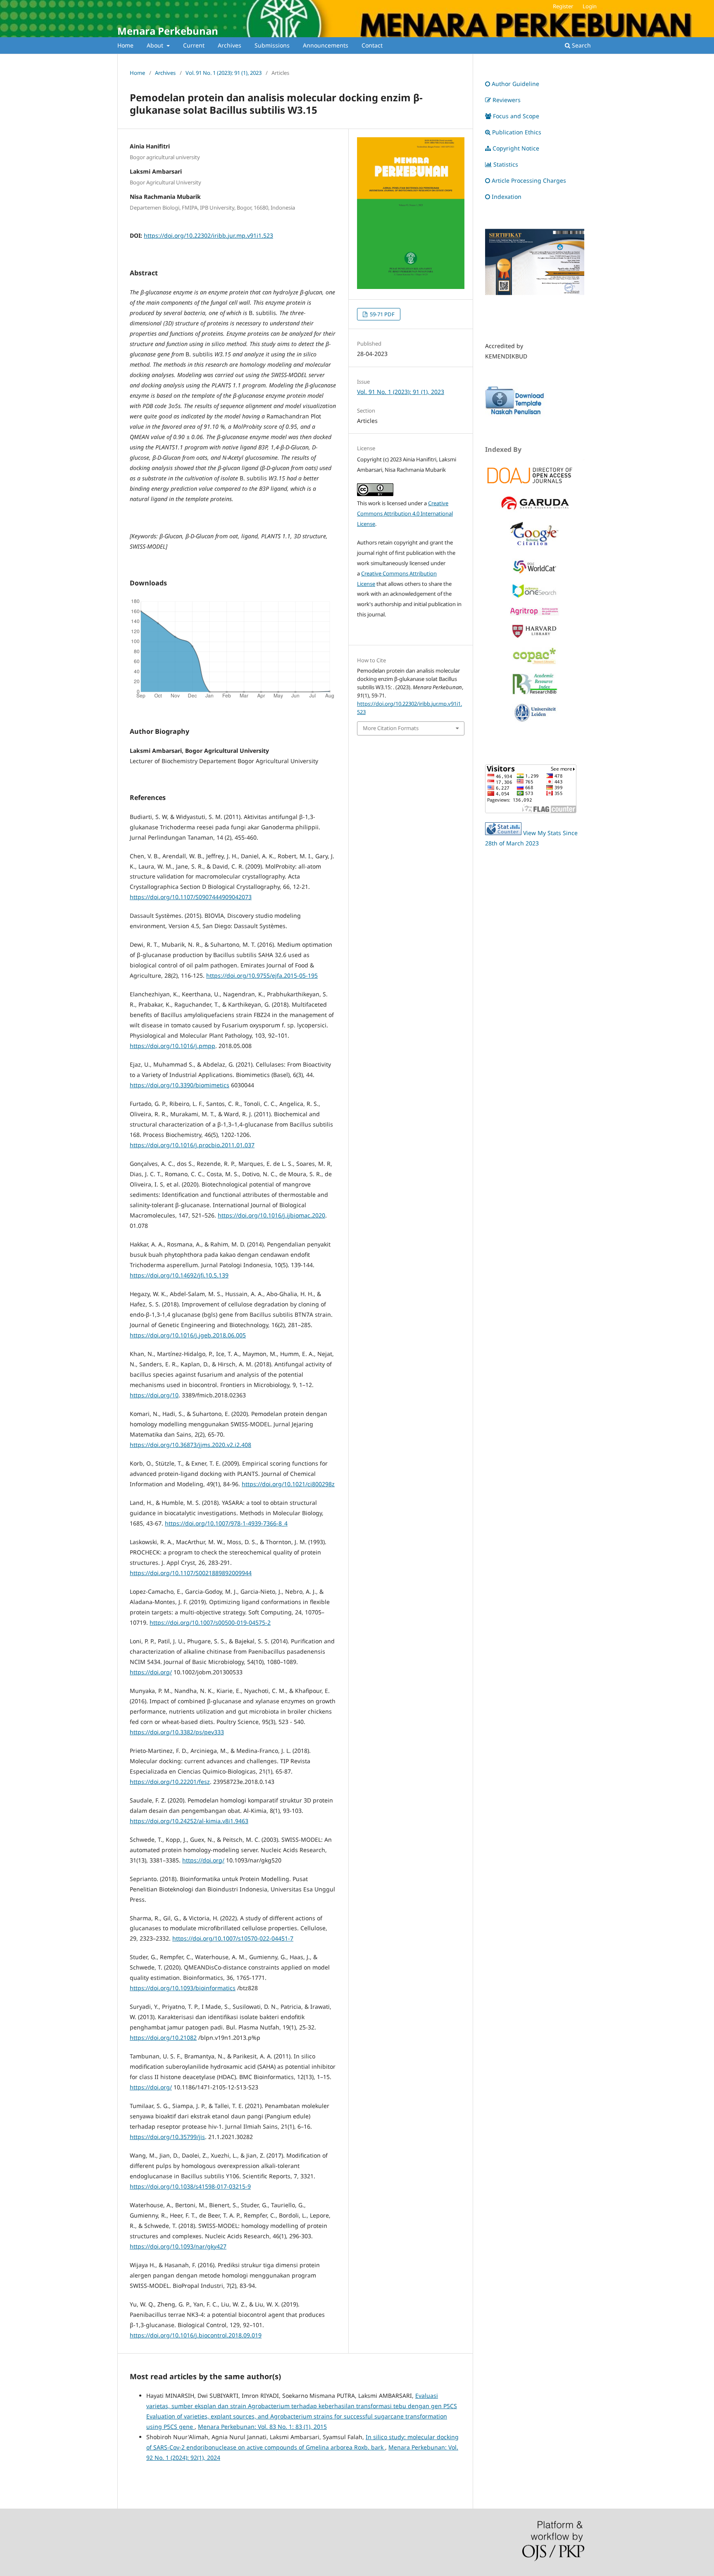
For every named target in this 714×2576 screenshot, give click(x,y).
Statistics (506, 164)
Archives (230, 45)
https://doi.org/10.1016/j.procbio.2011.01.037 (192, 1145)
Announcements (326, 45)
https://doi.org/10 (154, 1395)
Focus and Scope (516, 116)
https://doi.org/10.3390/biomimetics (180, 1085)
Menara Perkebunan (168, 31)
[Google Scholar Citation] (535, 547)
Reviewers (507, 100)
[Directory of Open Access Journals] (535, 474)
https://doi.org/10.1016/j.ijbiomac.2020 (271, 1215)
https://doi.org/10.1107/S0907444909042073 (191, 897)
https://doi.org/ (151, 1672)
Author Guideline (515, 84)
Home (125, 45)
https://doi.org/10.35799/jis (167, 2137)
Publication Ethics (517, 132)
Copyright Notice (516, 148)
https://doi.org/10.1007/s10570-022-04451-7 (233, 1938)
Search (581, 45)
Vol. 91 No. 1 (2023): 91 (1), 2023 (224, 73)
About (156, 45)
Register (563, 6)
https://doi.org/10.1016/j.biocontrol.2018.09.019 (196, 2335)
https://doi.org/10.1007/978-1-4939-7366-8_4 (226, 1523)
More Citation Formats (391, 728)
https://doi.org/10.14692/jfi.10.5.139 (179, 1275)
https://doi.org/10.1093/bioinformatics (183, 1988)
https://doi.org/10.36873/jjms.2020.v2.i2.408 (190, 1445)
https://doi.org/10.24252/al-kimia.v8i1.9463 (189, 1821)
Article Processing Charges (530, 180)
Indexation (507, 197)
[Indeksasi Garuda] (535, 510)
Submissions (272, 45)
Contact (372, 45)
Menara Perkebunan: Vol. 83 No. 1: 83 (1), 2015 (262, 2427)
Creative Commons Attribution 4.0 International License (405, 513)
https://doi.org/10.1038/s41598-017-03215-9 (190, 2186)
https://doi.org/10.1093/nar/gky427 (178, 2246)
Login (590, 6)
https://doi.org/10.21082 (163, 2038)
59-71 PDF (382, 314)
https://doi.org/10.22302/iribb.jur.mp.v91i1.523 (208, 235)
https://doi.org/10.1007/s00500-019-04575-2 (210, 1622)
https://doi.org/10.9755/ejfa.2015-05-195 (262, 975)
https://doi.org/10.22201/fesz (170, 1782)
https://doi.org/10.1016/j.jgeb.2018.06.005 (188, 1335)
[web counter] (503, 833)
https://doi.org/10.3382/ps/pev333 (177, 1732)
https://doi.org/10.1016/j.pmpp (173, 1046)
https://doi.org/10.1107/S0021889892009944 (191, 1573)
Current (194, 45)
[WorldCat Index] (535, 572)
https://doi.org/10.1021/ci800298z (288, 1484)
